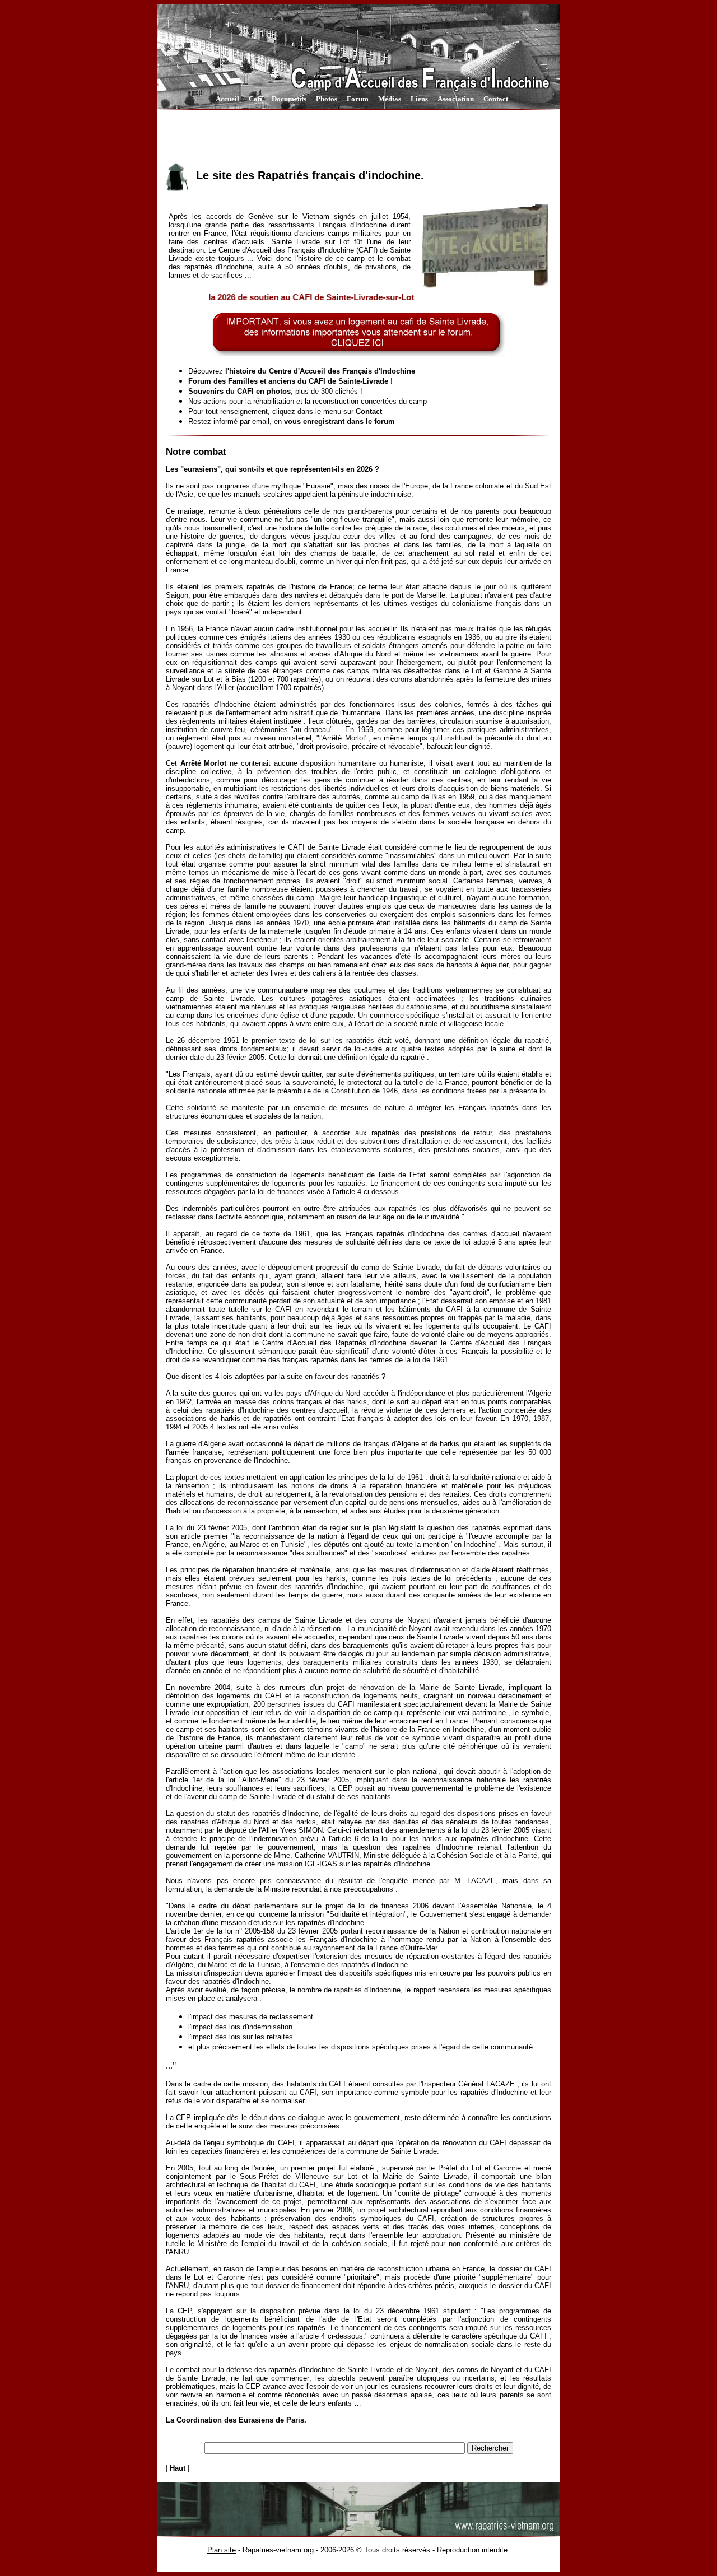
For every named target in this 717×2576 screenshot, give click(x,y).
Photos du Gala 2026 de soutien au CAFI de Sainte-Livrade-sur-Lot (248, 297)
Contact (369, 411)
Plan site (222, 2550)
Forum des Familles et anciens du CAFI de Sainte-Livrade (288, 381)
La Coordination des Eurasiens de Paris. (236, 2420)
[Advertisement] (358, 136)
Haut (178, 2468)
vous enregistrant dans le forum (339, 421)
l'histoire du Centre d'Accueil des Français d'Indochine (320, 371)
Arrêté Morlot (204, 763)
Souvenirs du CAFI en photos (239, 391)
